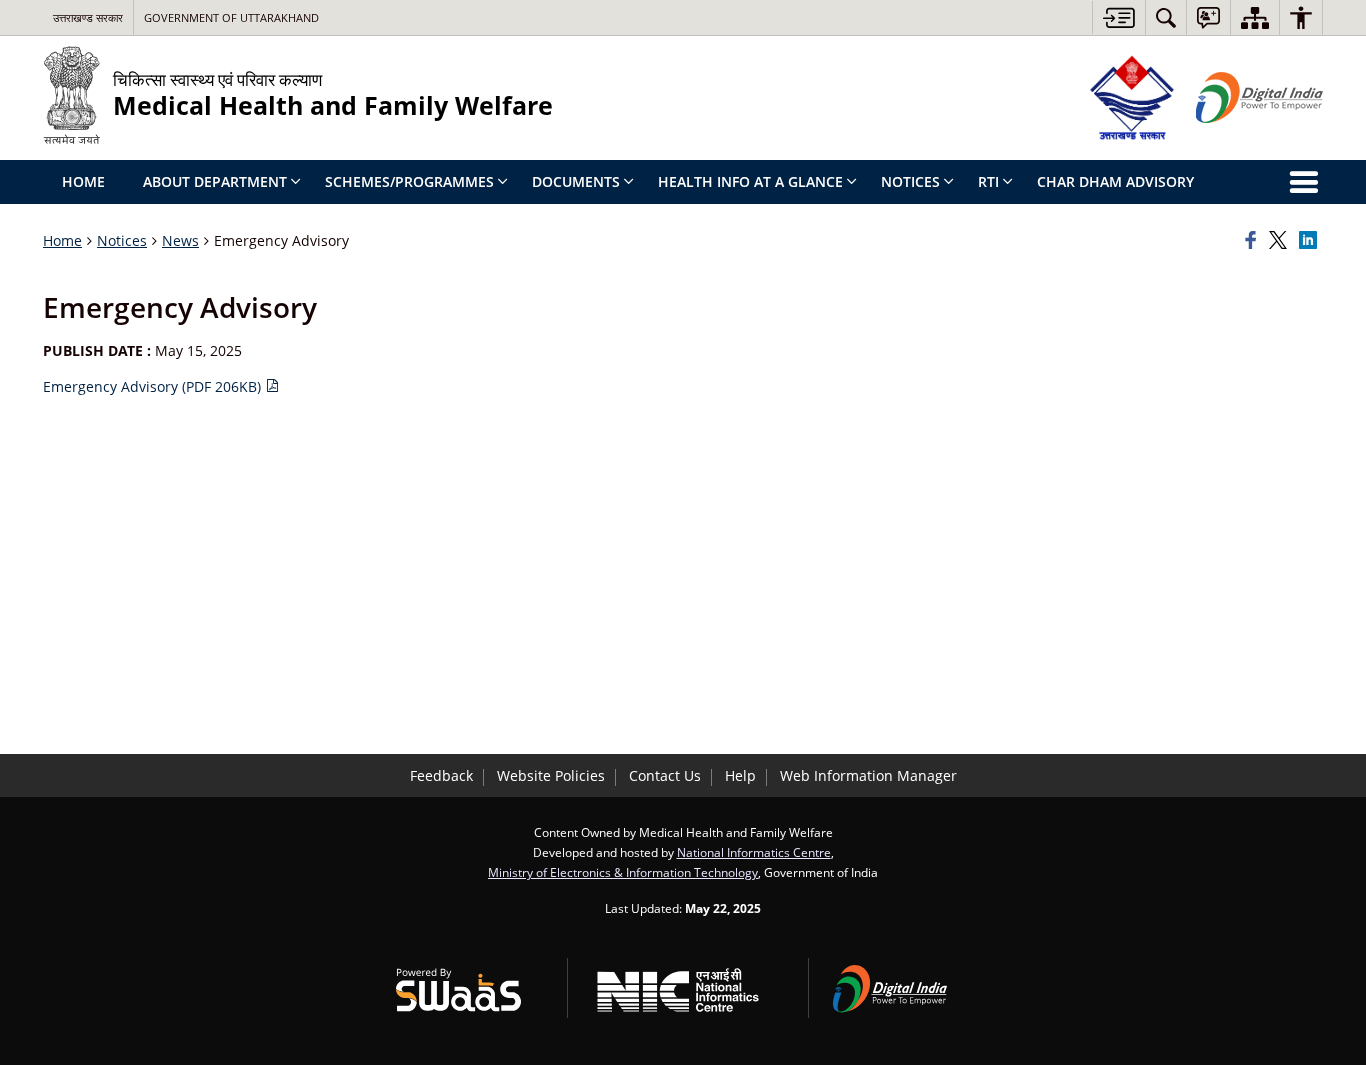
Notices (122, 240)
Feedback (441, 775)
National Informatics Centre (754, 852)
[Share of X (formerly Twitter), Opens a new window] (1281, 241)
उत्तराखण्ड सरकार (88, 17)
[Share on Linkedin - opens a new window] (1311, 241)
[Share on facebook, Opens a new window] (1254, 241)
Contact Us (665, 775)
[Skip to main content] (1118, 17)
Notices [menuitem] (910, 181)
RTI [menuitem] (988, 181)
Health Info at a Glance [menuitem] (750, 181)
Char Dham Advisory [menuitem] (1115, 181)
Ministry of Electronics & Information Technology (623, 872)
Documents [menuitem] (576, 181)
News (180, 240)
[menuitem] (1166, 17)
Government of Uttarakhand (231, 17)
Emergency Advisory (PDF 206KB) (154, 386)
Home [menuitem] (83, 181)
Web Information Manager (868, 775)
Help (740, 775)
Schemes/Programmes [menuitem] (409, 181)
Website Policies (551, 775)
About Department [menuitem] (215, 181)
